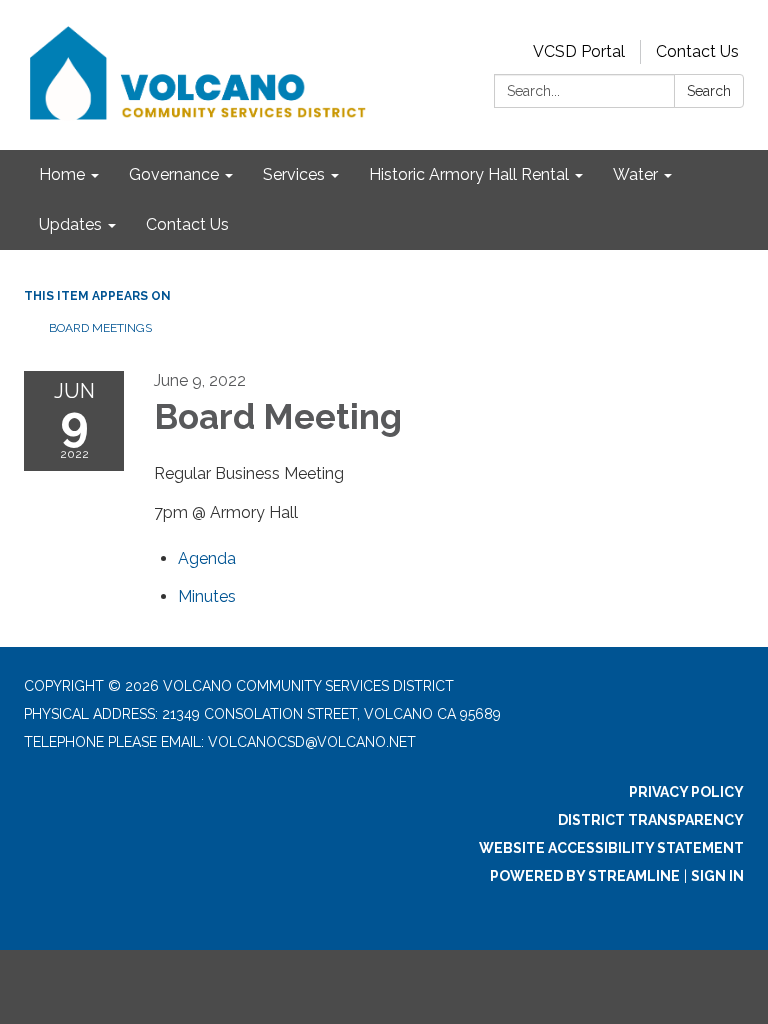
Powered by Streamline (585, 876)
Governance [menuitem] (174, 174)
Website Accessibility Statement (611, 848)
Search (709, 91)
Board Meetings (100, 328)
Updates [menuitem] (70, 224)
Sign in (717, 876)
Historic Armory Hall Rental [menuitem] (469, 174)
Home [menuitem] (62, 174)
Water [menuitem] (635, 174)
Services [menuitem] (294, 174)
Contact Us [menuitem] (187, 224)
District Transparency (651, 820)
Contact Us (697, 51)
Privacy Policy (686, 792)
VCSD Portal (579, 51)
